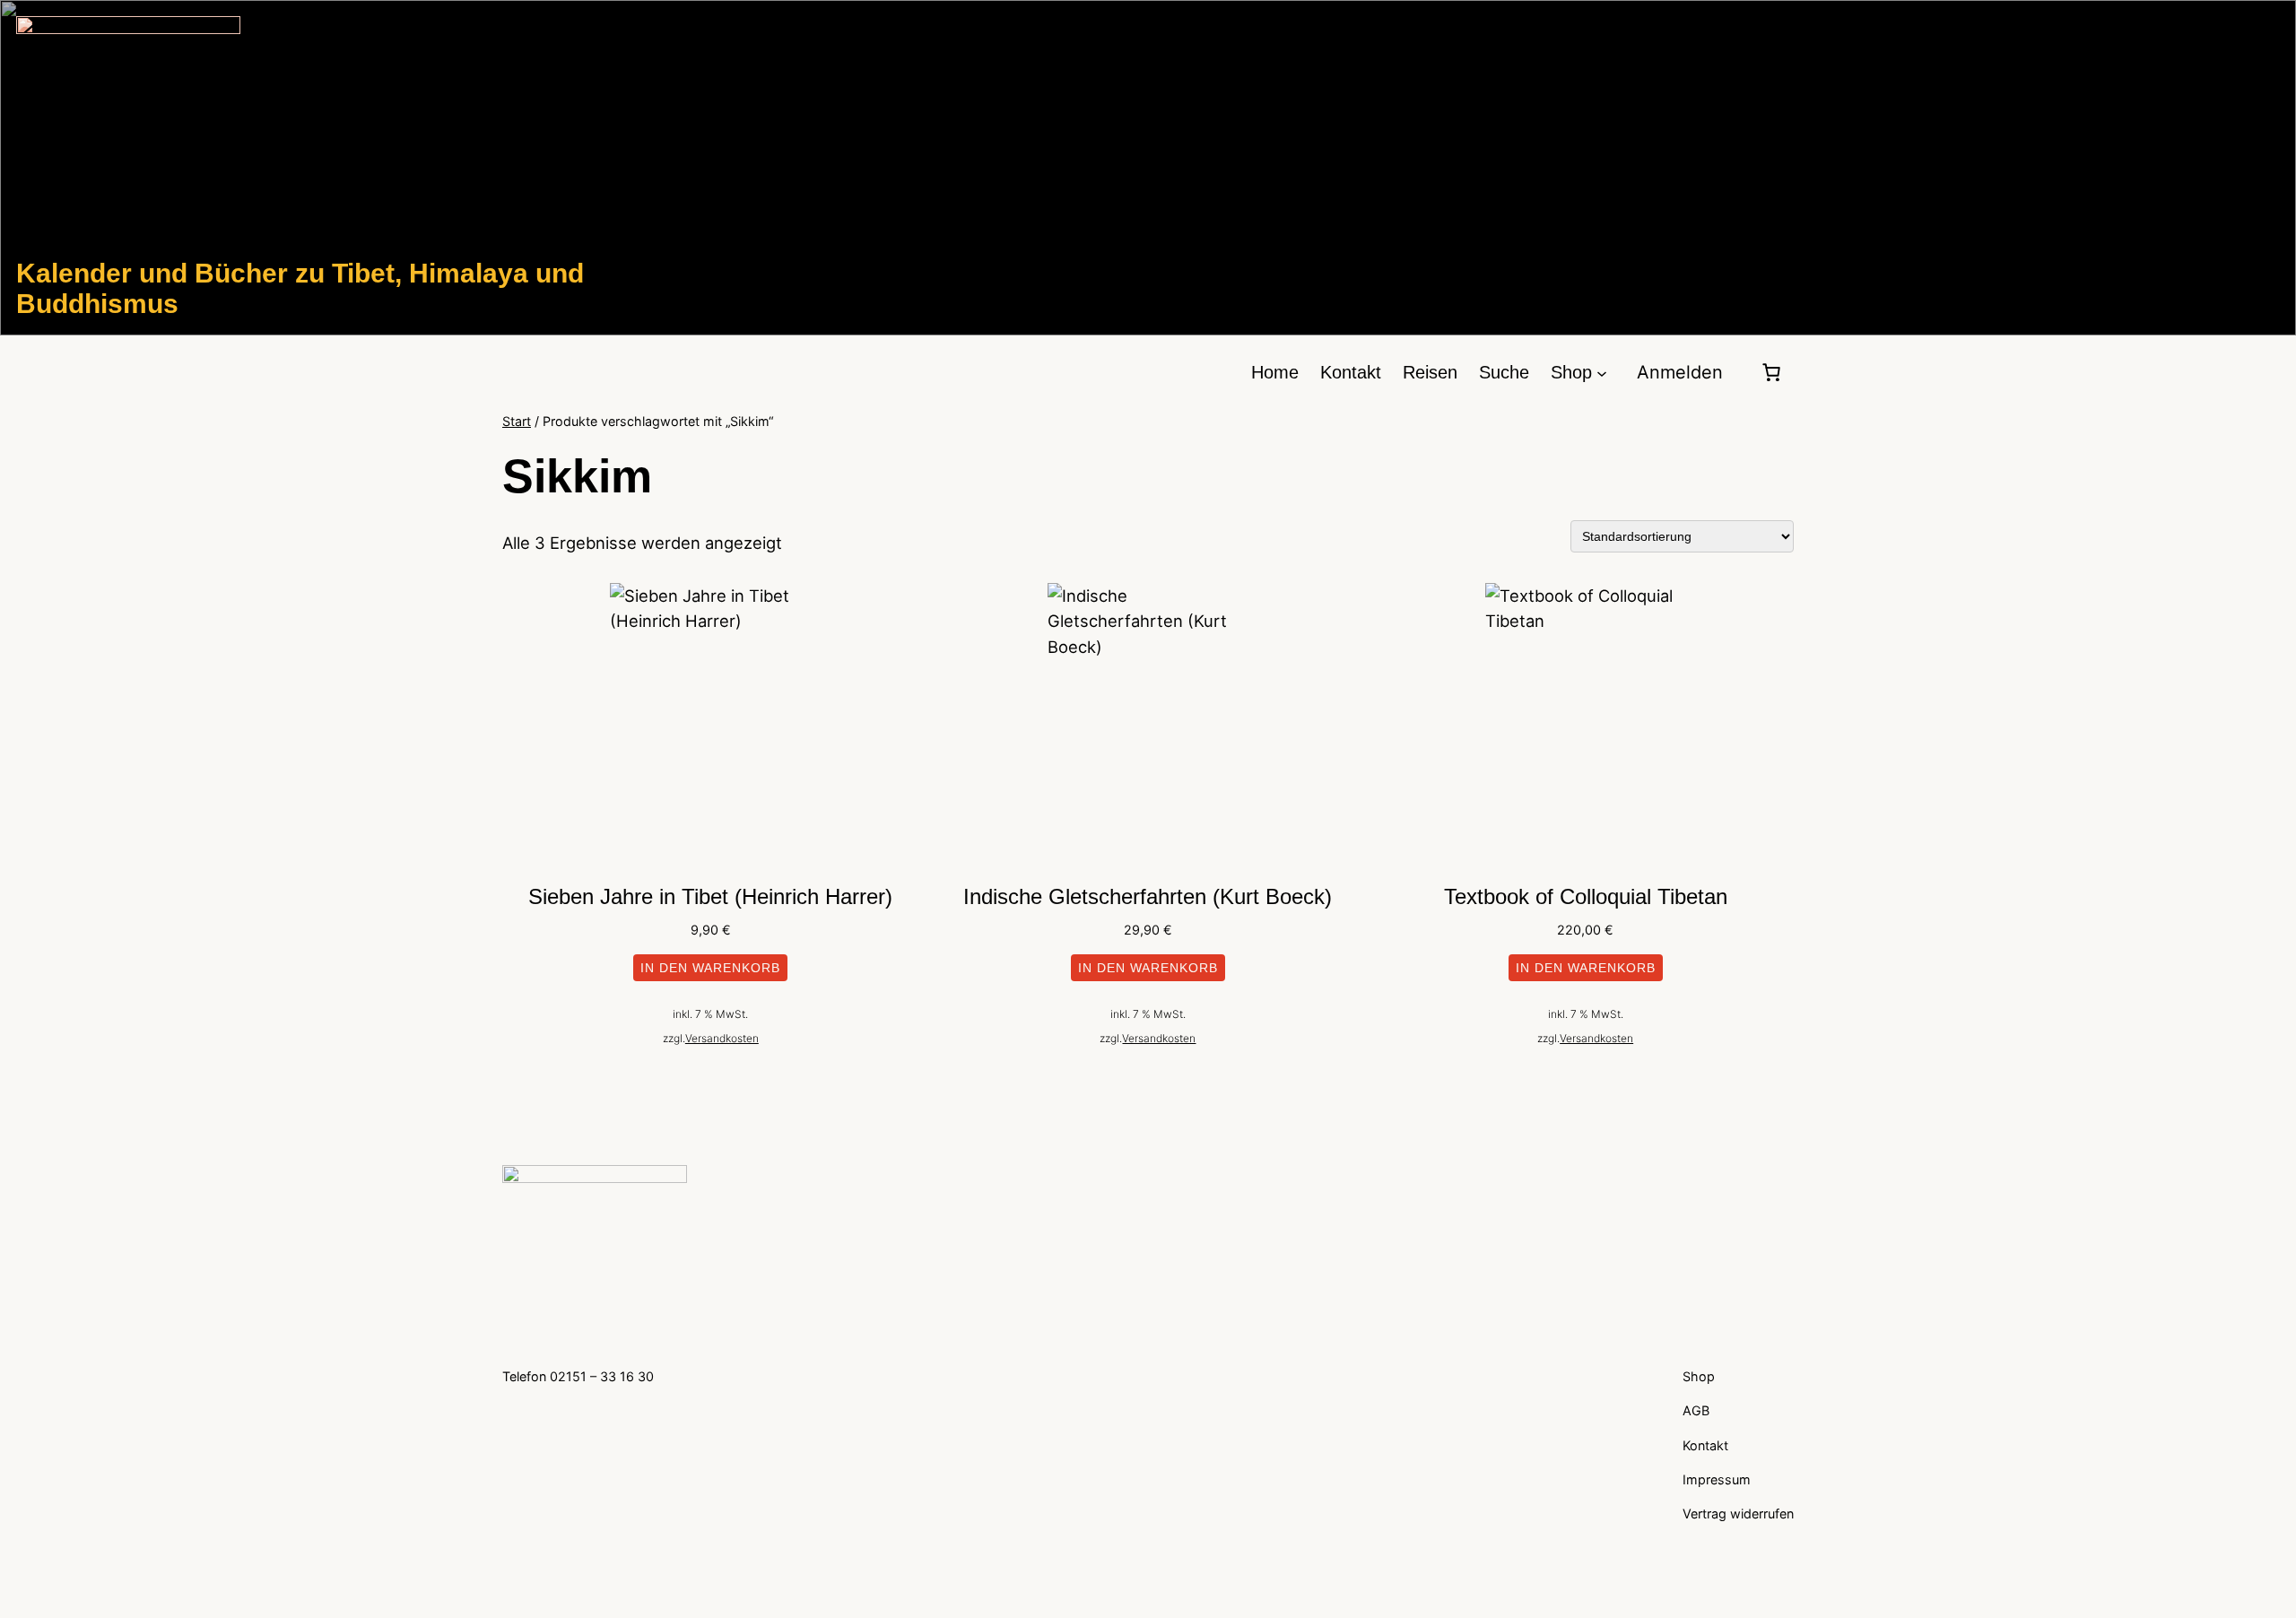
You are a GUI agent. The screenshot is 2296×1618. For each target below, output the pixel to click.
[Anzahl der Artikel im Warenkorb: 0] (1771, 372)
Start (517, 421)
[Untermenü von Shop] (1602, 372)
